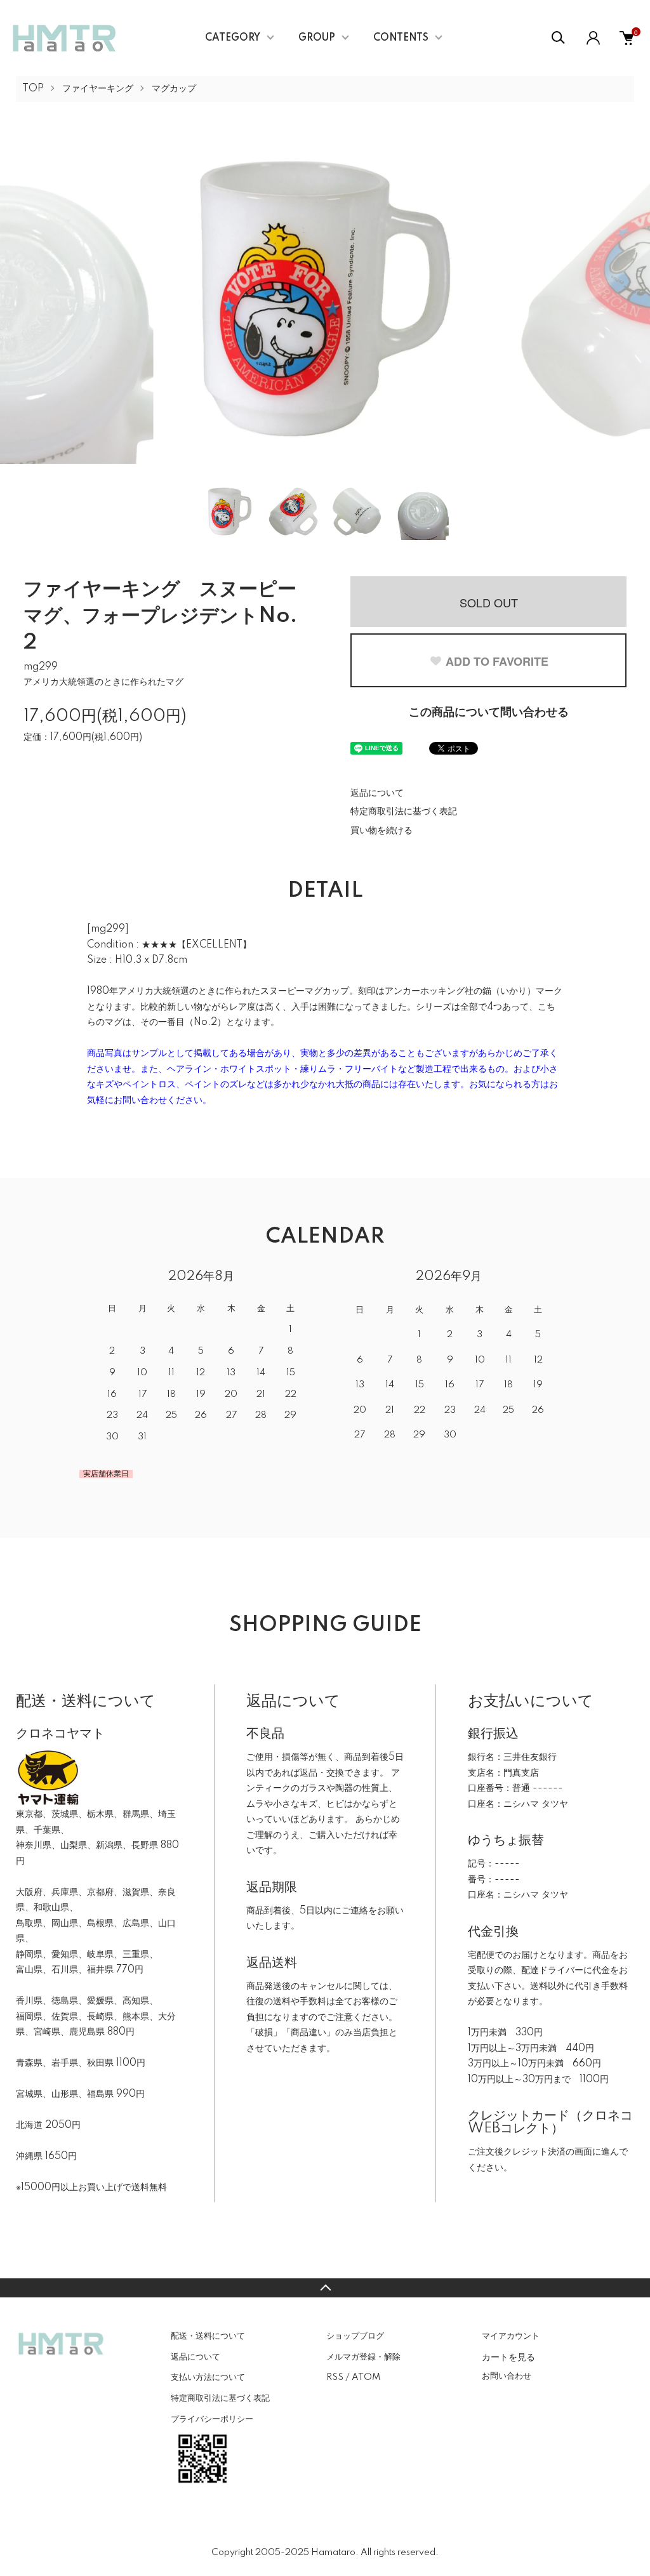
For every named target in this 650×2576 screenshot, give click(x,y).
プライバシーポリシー (212, 2419)
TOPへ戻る (325, 2288)
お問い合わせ (507, 2376)
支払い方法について (208, 2377)
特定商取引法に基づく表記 (404, 812)
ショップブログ (355, 2336)
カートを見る (508, 2356)
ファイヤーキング (98, 89)
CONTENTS (401, 38)
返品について (377, 793)
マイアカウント (511, 2336)
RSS (335, 2377)
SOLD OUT (489, 602)
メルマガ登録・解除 (363, 2357)
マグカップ (174, 89)
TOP (33, 89)
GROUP (317, 38)
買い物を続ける (381, 831)
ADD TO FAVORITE (497, 661)
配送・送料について (208, 2336)
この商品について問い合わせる (489, 713)
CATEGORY (233, 38)
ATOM (366, 2377)
